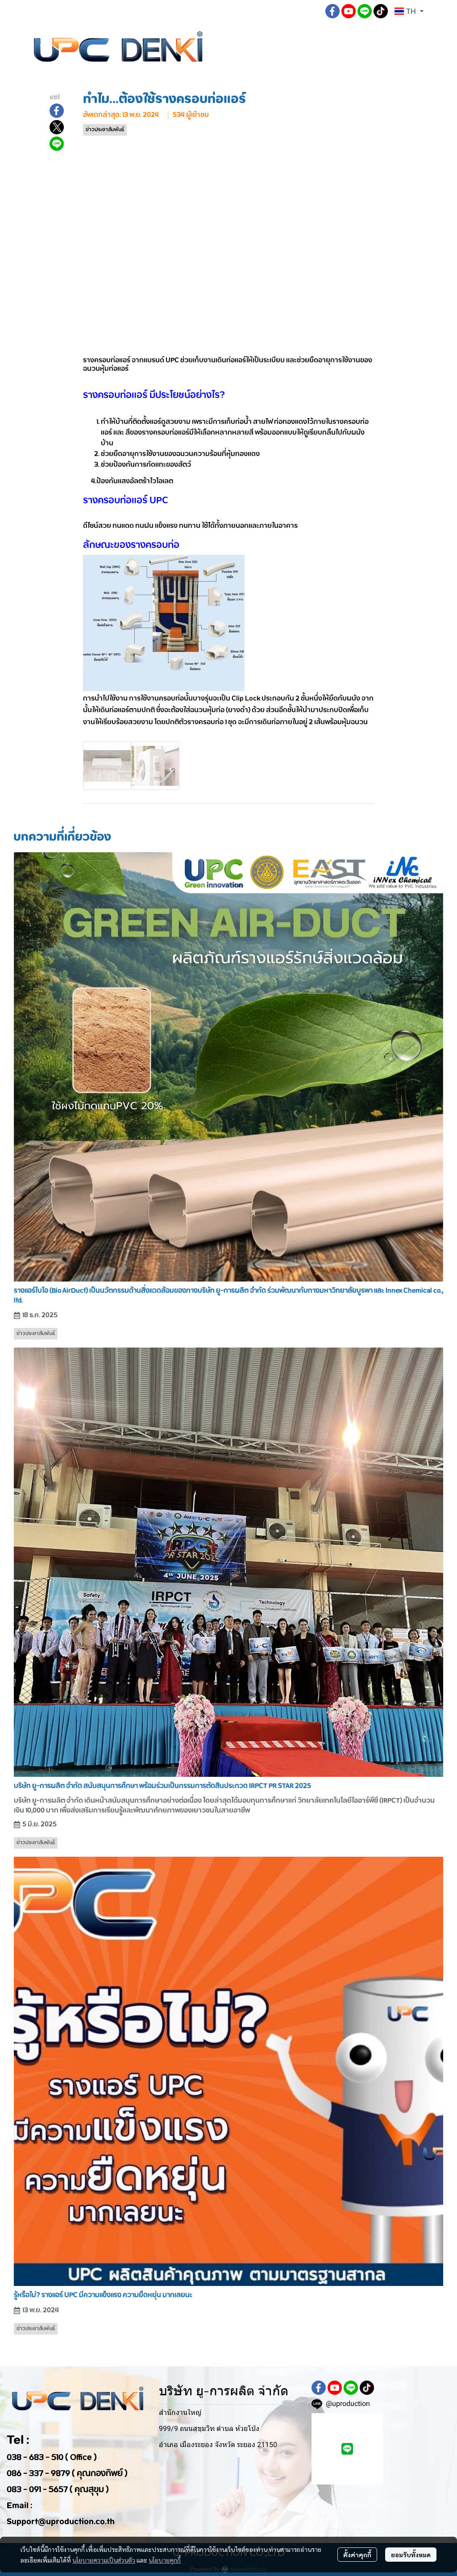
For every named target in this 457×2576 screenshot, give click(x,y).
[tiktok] (381, 11)
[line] (365, 11)
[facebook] (332, 11)
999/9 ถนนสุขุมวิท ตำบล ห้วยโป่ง (209, 2429)
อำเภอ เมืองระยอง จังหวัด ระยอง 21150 (218, 2445)
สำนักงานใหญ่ (180, 2412)
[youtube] (349, 11)
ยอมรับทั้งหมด (411, 2555)
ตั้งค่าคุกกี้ (357, 2555)
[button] (311, 11)
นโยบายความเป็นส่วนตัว (104, 2560)
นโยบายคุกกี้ (165, 2560)
